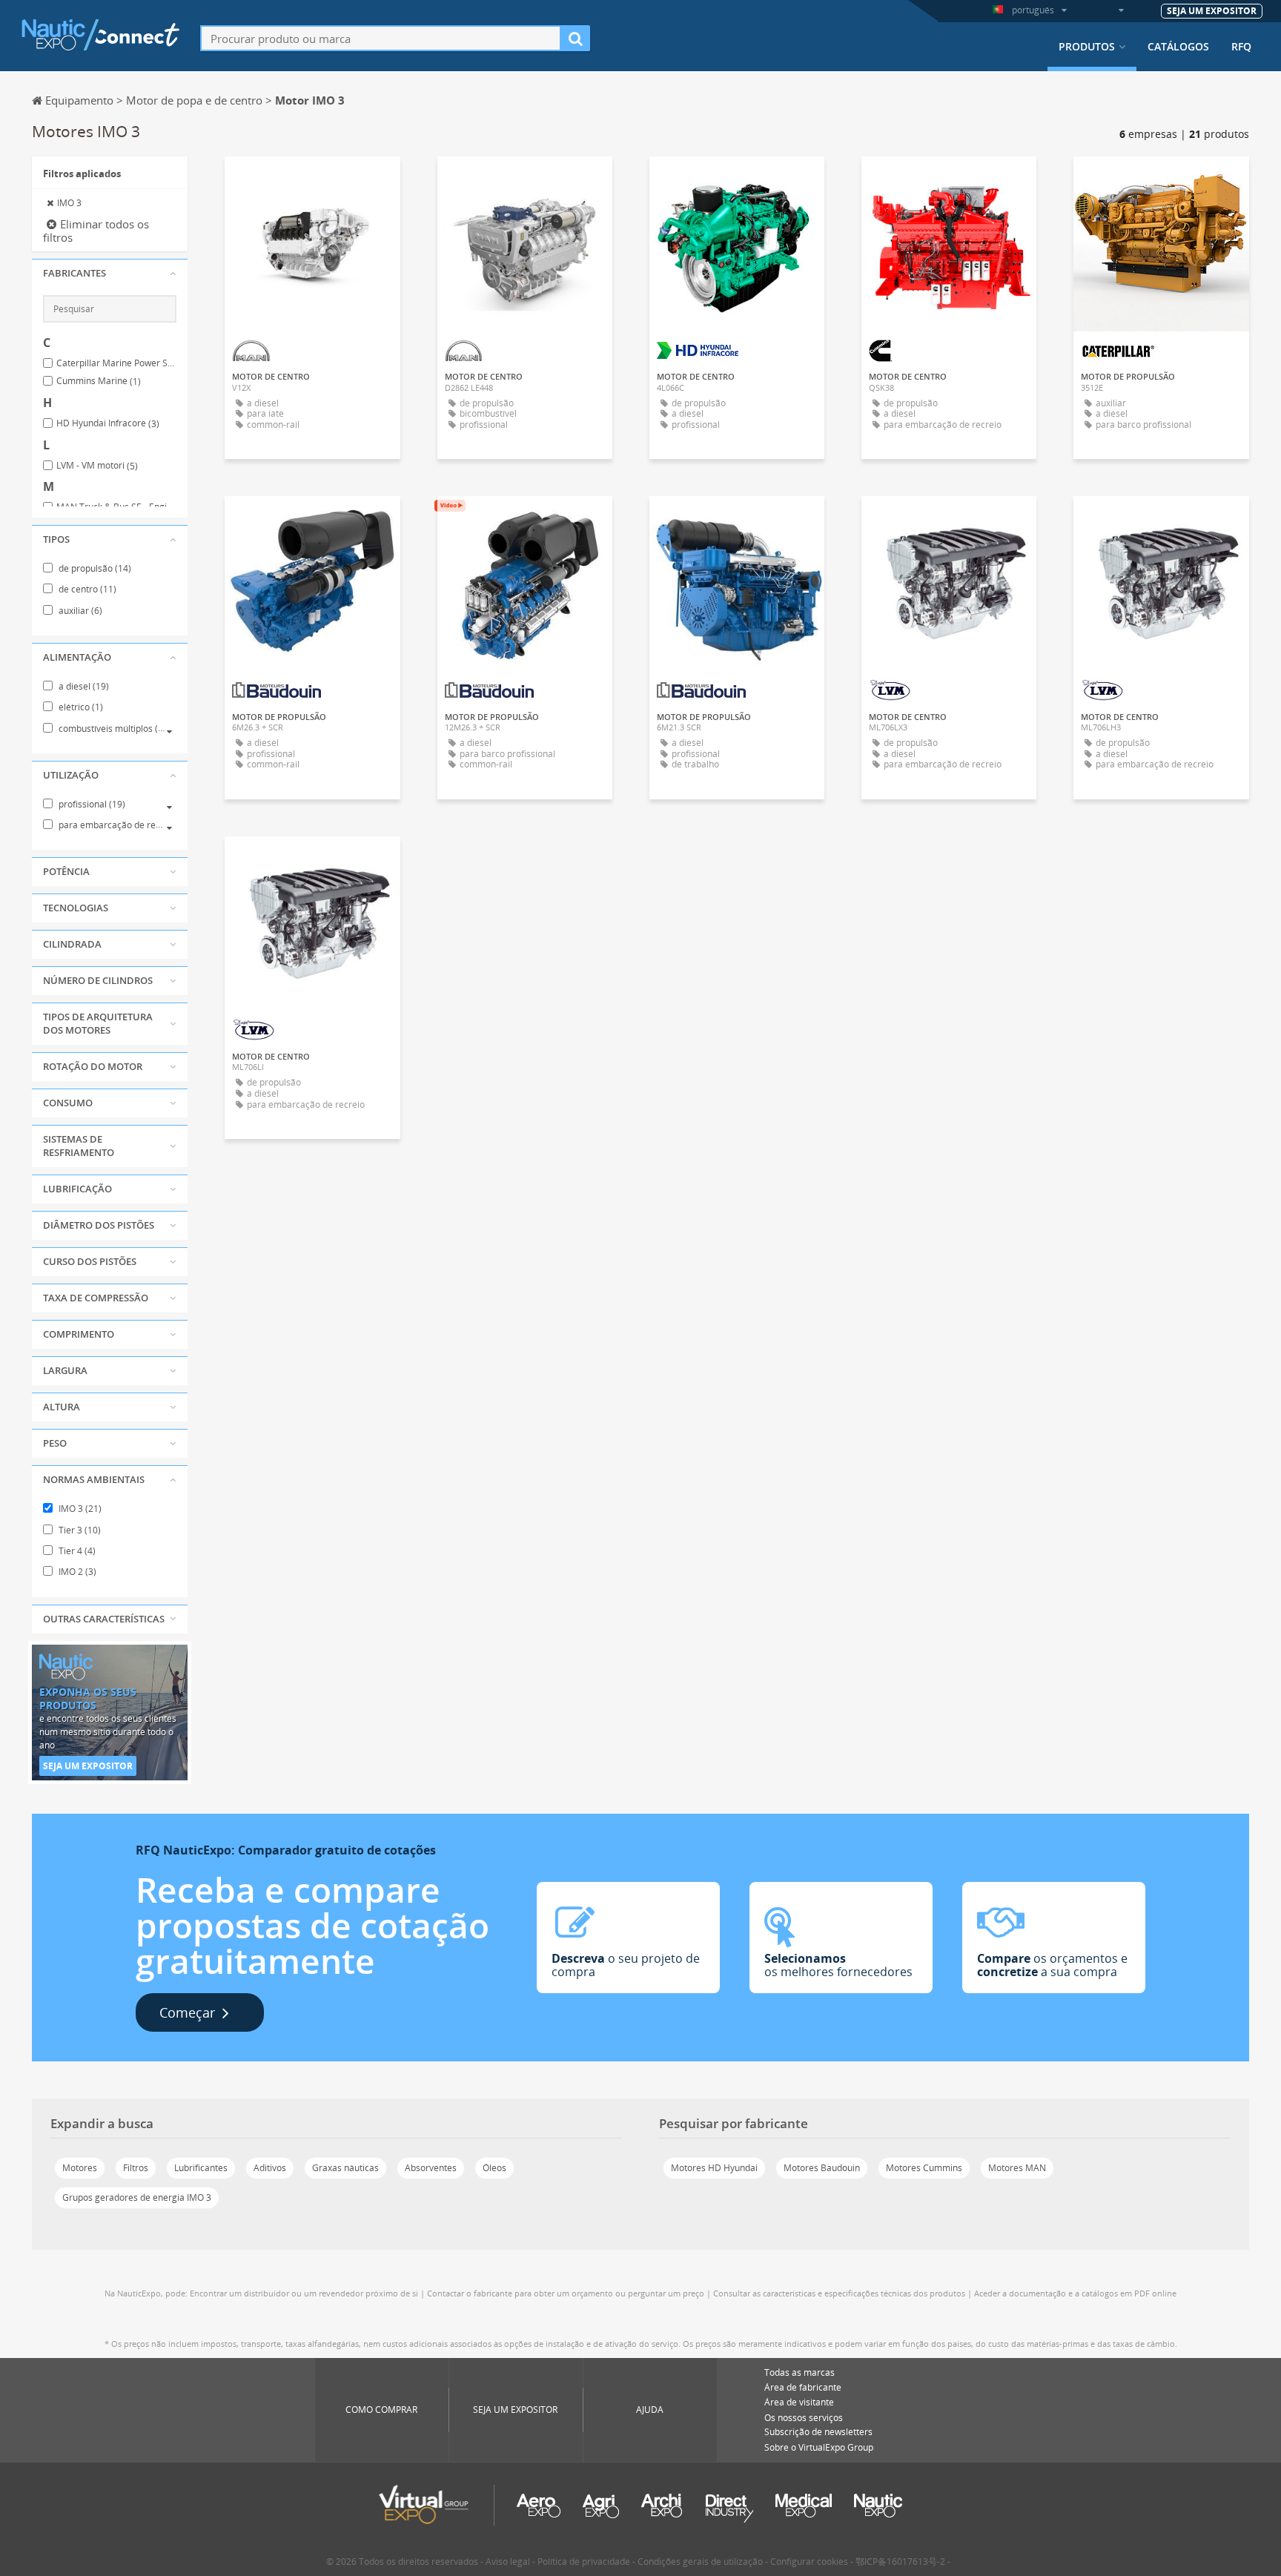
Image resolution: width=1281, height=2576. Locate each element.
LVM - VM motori (97, 466)
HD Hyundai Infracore (108, 423)
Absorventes (431, 2168)
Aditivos (270, 2168)
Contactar (737, 181)
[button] (110, 274)
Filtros (136, 2168)
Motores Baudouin (822, 2168)
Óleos (494, 2168)
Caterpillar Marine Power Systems (116, 363)
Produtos (1087, 47)
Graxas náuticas (345, 2168)
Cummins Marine (99, 381)
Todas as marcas (800, 2372)
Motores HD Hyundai (714, 2168)
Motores (80, 2168)
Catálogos (1178, 47)
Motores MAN (1017, 2168)
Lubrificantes (201, 2168)
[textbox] (381, 38)
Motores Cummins (924, 2168)
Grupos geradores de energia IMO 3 (137, 2197)
